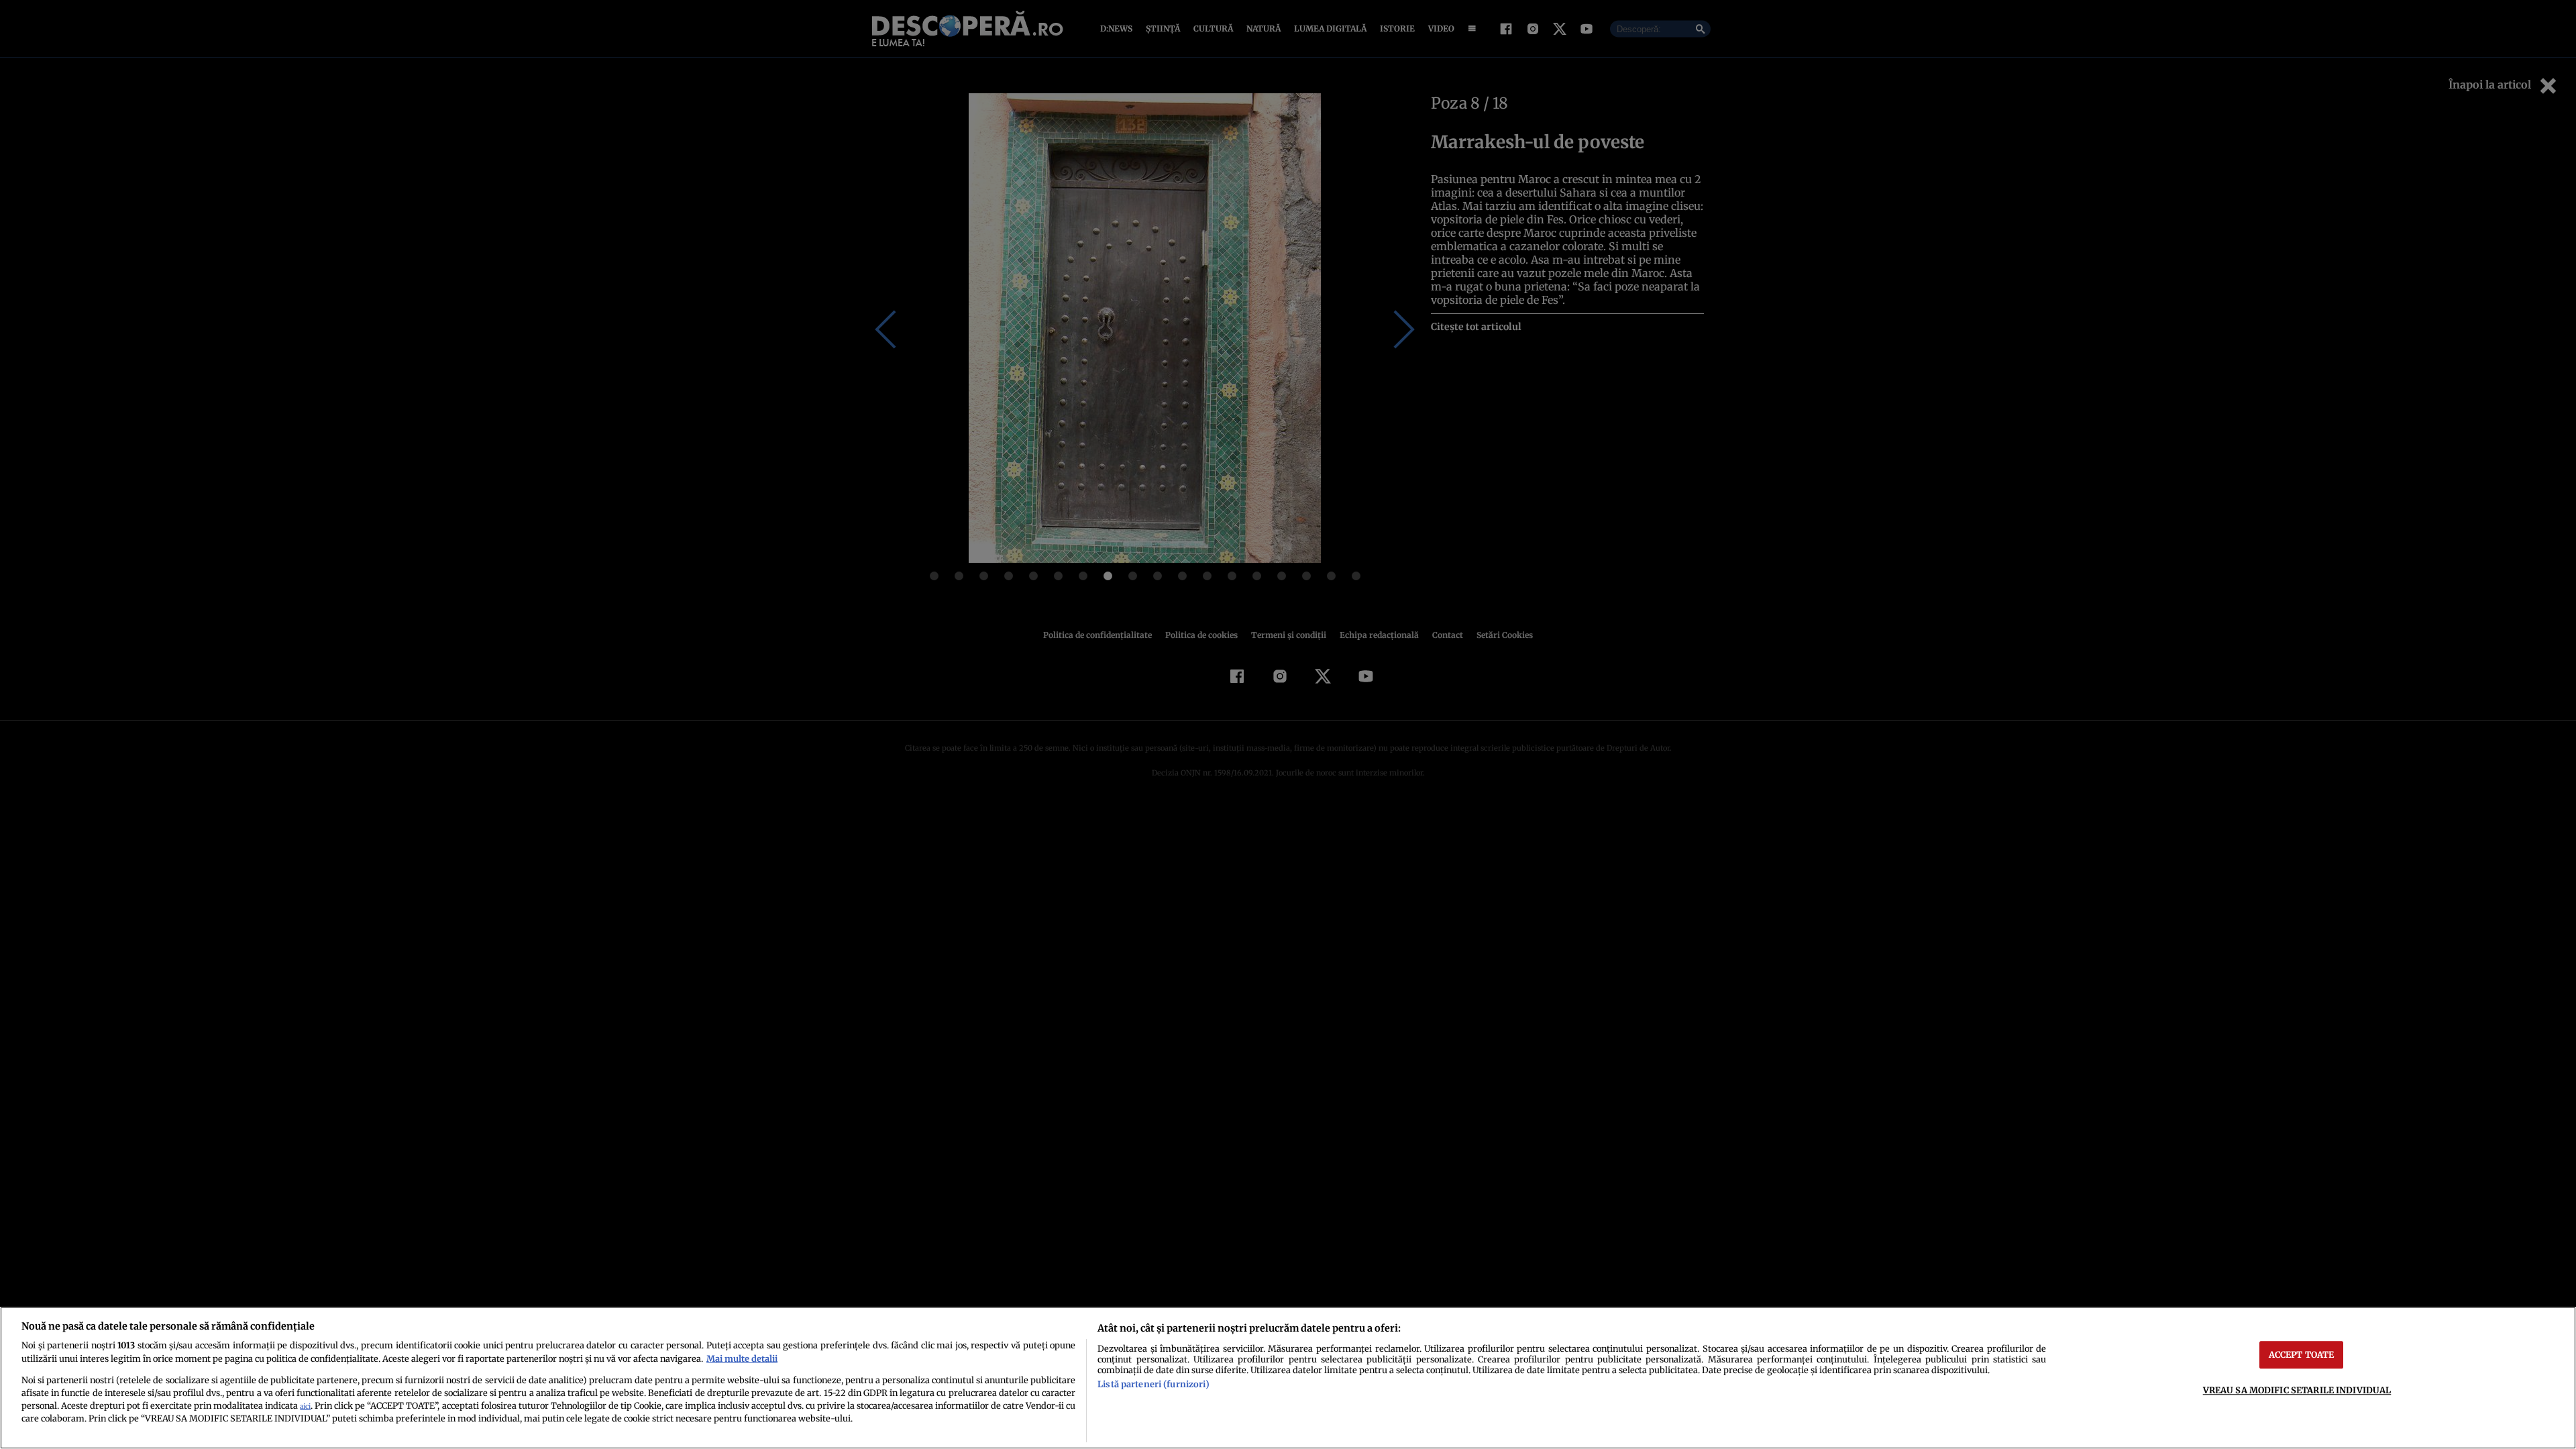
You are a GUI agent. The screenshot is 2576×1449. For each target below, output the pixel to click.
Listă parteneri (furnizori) (1153, 1384)
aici (305, 1406)
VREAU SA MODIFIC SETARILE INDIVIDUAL (2297, 1390)
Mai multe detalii (742, 1358)
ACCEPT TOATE (2302, 1354)
